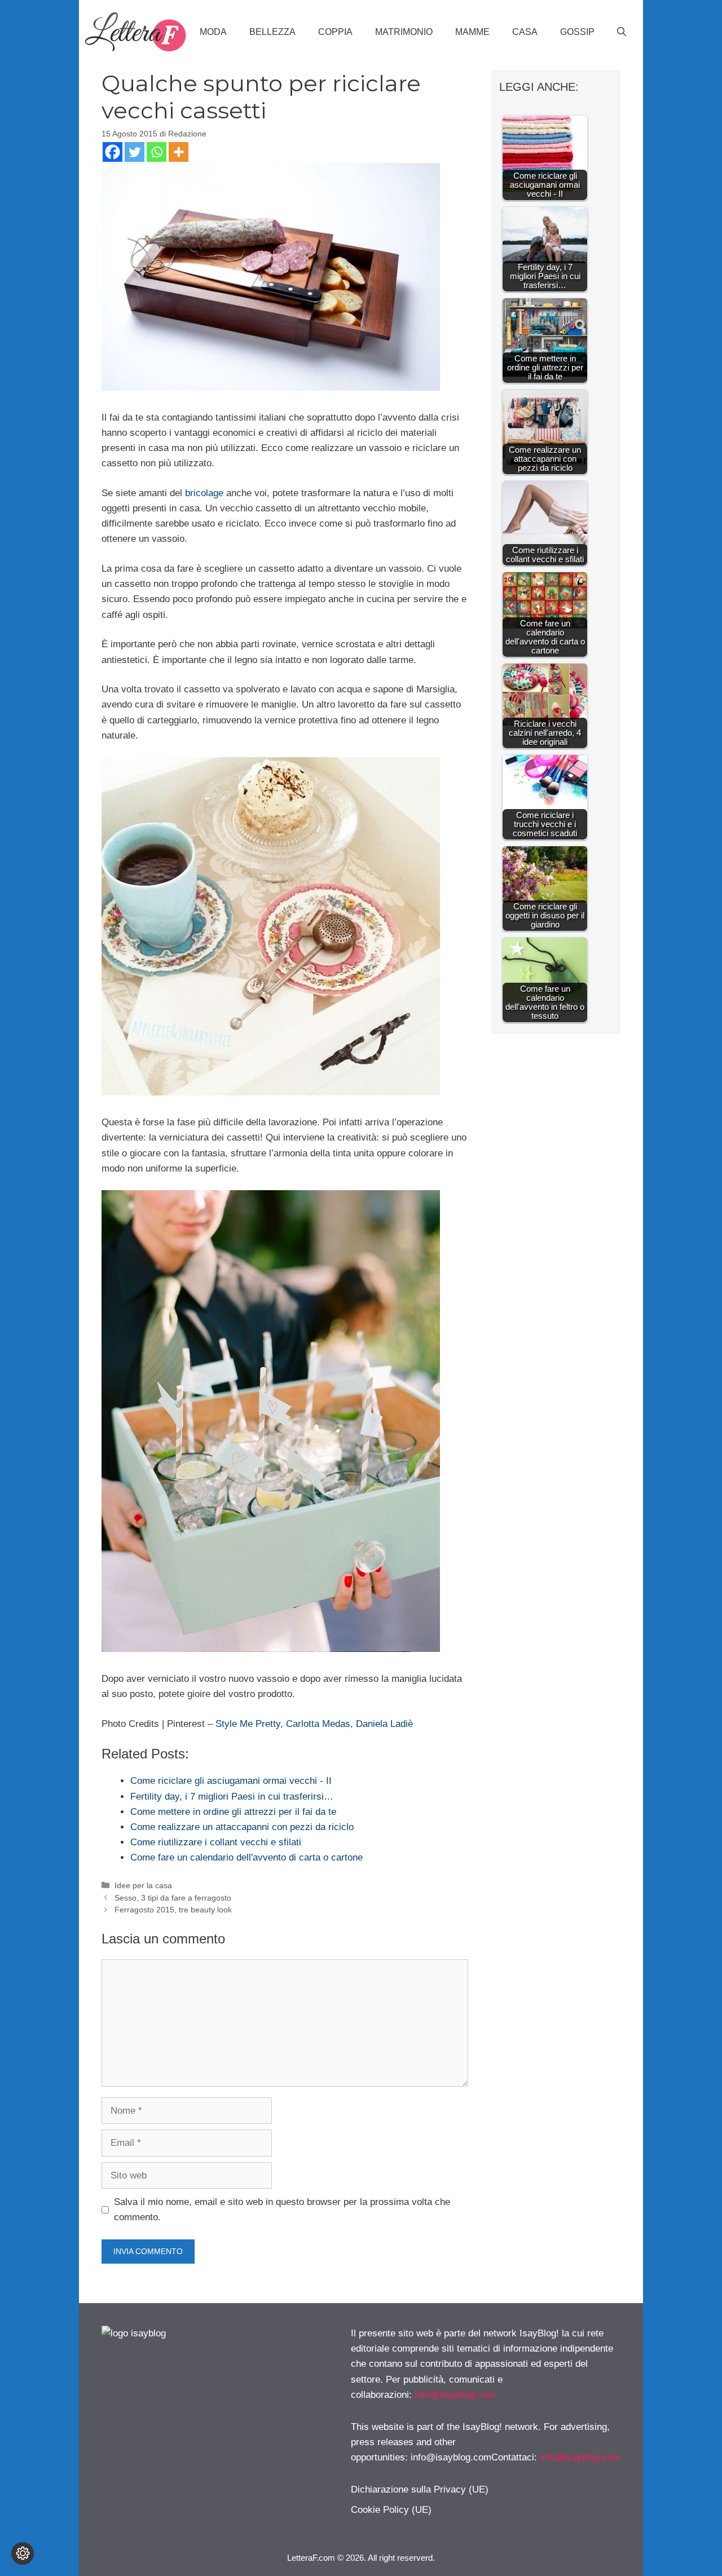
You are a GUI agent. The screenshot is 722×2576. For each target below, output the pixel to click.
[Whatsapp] (157, 152)
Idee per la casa (143, 1885)
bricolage (204, 493)
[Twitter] (135, 152)
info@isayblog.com (455, 2395)
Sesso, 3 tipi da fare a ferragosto (173, 1898)
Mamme (472, 32)
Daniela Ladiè (384, 1724)
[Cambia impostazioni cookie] (23, 2553)
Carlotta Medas (318, 1724)
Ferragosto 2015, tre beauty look (173, 1910)
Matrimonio (404, 32)
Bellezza (272, 32)
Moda (213, 32)
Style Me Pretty (248, 1724)
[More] (179, 152)
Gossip (577, 32)
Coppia (335, 32)
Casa (525, 32)
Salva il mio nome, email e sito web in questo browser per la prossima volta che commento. (282, 2210)
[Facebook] (113, 152)
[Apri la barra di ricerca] (622, 32)
